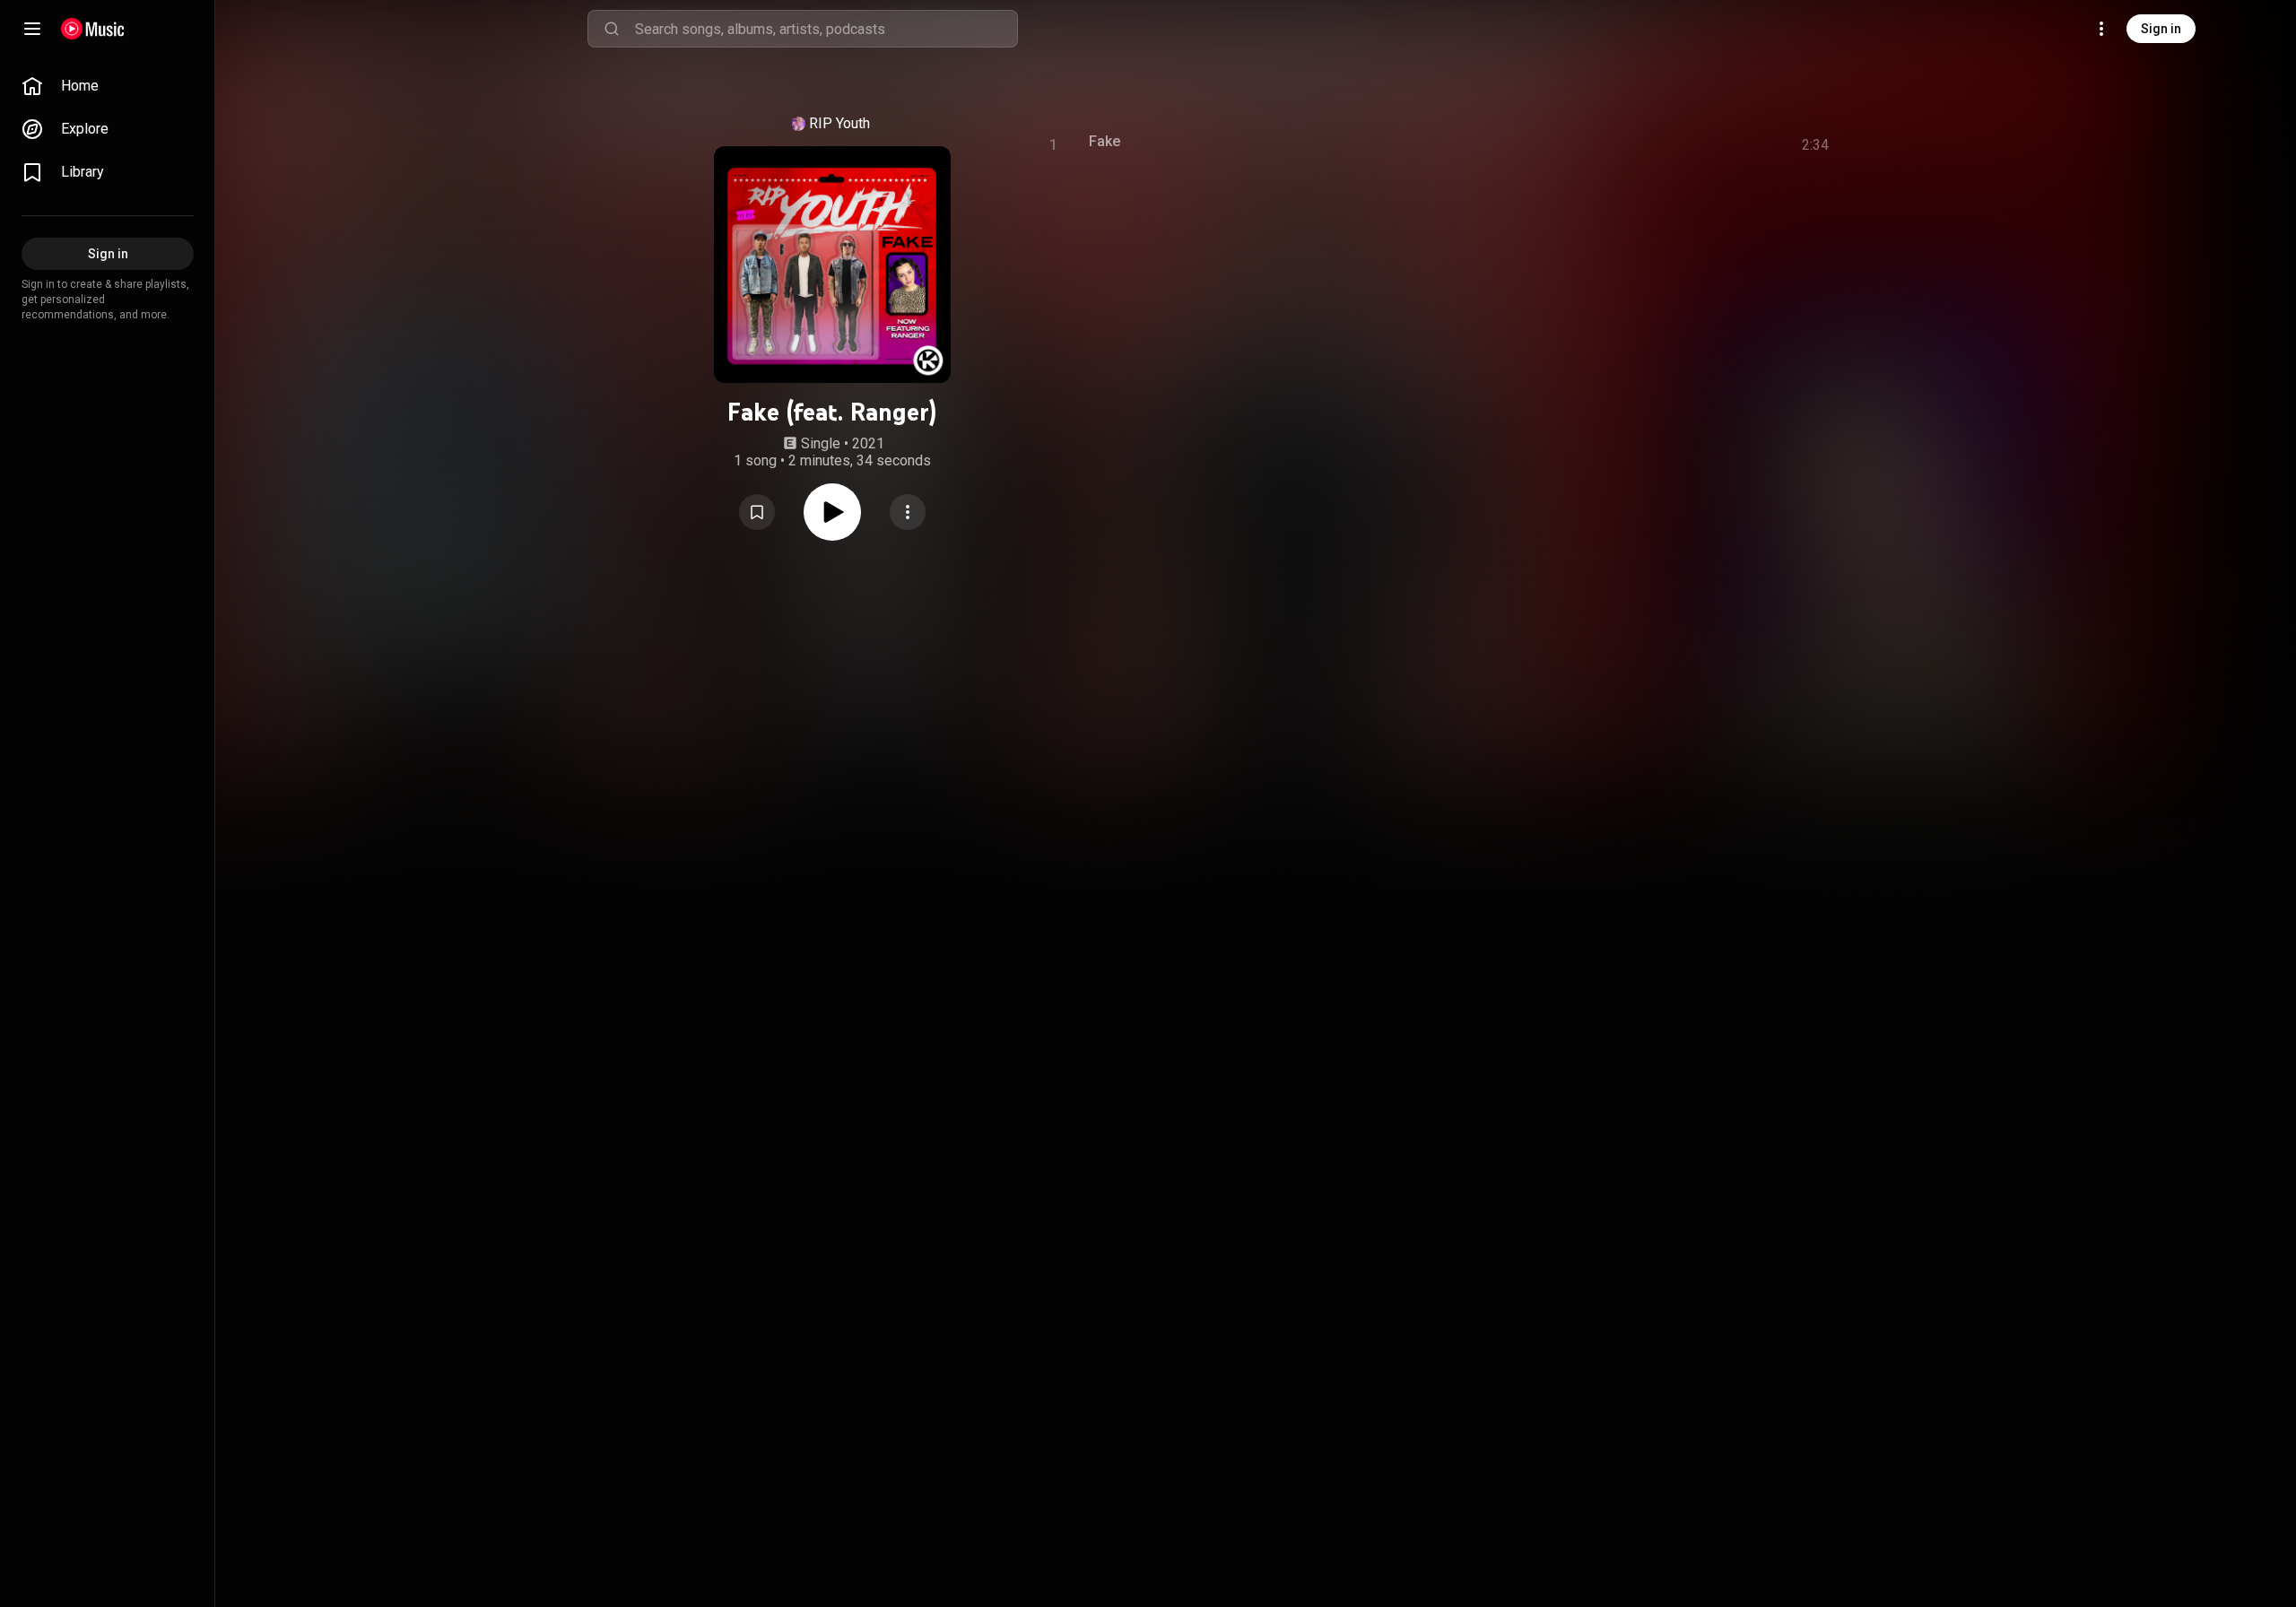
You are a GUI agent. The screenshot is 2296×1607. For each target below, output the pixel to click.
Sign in (2161, 29)
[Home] (93, 29)
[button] (757, 512)
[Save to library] (757, 512)
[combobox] (826, 29)
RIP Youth (839, 123)
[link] (108, 86)
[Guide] (32, 29)
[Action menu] (908, 512)
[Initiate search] (612, 29)
